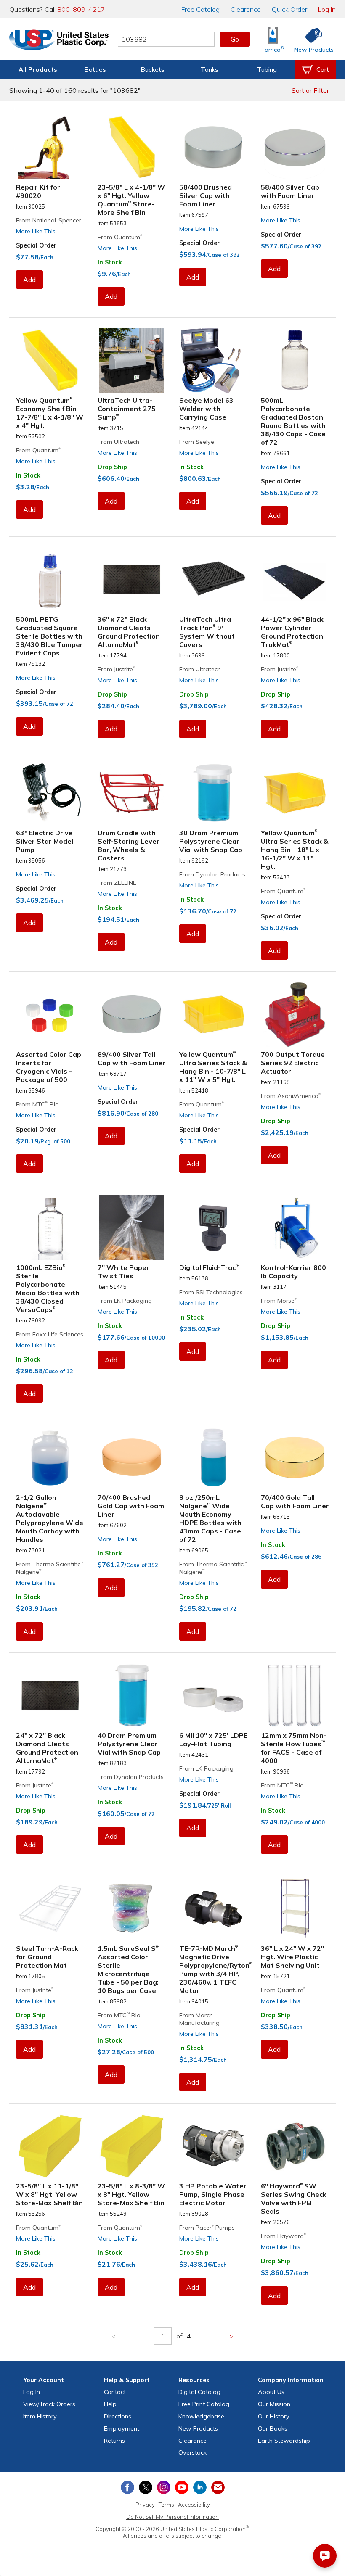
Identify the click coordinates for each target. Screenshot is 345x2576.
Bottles (95, 70)
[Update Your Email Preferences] (218, 2487)
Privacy (145, 2505)
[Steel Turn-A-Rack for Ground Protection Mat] (50, 1908)
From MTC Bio (37, 1104)
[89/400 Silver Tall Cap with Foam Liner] (132, 1014)
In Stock (110, 262)
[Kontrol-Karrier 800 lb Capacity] (295, 1227)
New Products (198, 2428)
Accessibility (194, 2505)
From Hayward (283, 2236)
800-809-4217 (81, 9)
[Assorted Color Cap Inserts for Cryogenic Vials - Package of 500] (50, 1014)
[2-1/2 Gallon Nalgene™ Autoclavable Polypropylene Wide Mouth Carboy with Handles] (50, 1457)
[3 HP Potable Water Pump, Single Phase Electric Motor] (213, 2146)
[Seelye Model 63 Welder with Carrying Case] (213, 360)
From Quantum (120, 237)
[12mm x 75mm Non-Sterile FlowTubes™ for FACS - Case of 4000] (295, 1695)
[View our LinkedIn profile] (200, 2487)
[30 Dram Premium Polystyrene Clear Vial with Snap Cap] (213, 793)
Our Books (273, 2428)
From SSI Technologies (211, 1292)
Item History (40, 2416)
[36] (132, 579)
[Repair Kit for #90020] (50, 147)
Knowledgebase (201, 2416)
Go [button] (235, 39)
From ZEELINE (117, 883)
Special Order (36, 245)
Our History (274, 2416)
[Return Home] (59, 41)
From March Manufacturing (199, 2019)
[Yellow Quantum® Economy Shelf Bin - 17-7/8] (50, 360)
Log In (327, 9)
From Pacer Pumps (207, 2228)
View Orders (49, 2404)
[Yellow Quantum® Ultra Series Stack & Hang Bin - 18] (295, 793)
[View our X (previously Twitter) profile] (146, 2487)
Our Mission (274, 2404)
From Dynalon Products (212, 874)
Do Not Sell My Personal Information (172, 2517)
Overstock (192, 2452)
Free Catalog (204, 2404)
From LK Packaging (125, 1301)
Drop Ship (112, 467)
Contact (115, 2392)
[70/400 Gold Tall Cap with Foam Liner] (295, 1457)
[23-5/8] (132, 147)
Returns (114, 2441)
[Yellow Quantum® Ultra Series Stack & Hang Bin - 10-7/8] (213, 1014)
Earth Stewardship (284, 2441)
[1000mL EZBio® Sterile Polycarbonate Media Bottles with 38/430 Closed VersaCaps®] (50, 1227)
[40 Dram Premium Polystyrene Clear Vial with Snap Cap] (132, 1695)
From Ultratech (118, 442)
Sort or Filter (310, 90)
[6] (295, 2146)
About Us (271, 2392)
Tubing (267, 70)
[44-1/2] (295, 579)
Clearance (246, 9)
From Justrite (116, 669)
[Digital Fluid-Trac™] (213, 1227)
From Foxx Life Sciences (50, 1334)
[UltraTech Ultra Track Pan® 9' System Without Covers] (213, 579)
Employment (122, 2428)
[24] (50, 1695)
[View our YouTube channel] (182, 2487)
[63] (50, 793)
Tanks (210, 70)
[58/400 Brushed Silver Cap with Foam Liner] (213, 147)
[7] (132, 1227)
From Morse (279, 1301)
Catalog (200, 9)
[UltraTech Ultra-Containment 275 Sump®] (132, 360)
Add (29, 280)
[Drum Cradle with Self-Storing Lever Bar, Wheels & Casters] (132, 793)
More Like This (36, 231)
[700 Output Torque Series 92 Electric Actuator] (295, 1014)
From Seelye (197, 442)
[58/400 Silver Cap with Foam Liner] (295, 147)
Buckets (153, 70)
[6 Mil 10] (213, 1695)
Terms (166, 2505)
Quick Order (289, 9)
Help (110, 2404)
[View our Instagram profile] (164, 2487)
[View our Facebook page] (127, 2487)
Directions (118, 2416)
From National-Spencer (49, 220)
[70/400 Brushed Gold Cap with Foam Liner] (132, 1457)
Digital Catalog (199, 2392)
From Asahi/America (291, 1096)
